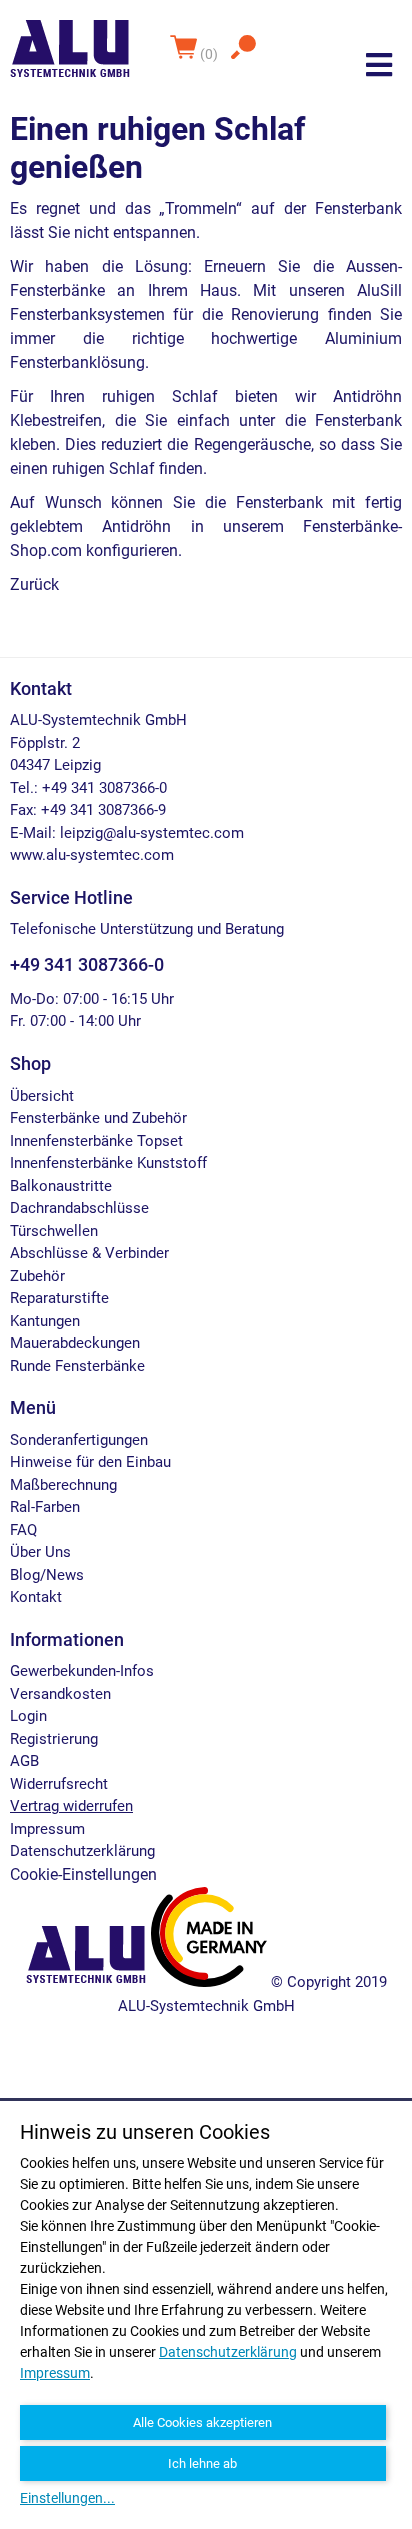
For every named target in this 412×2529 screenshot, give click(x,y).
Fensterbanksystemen (87, 314)
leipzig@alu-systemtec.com (152, 833)
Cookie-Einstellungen (83, 1874)
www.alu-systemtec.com (92, 855)
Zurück (34, 584)
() (210, 54)
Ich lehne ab (202, 2463)
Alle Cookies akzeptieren (202, 2422)
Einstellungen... (67, 2498)
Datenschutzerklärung (228, 2352)
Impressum (55, 2373)
